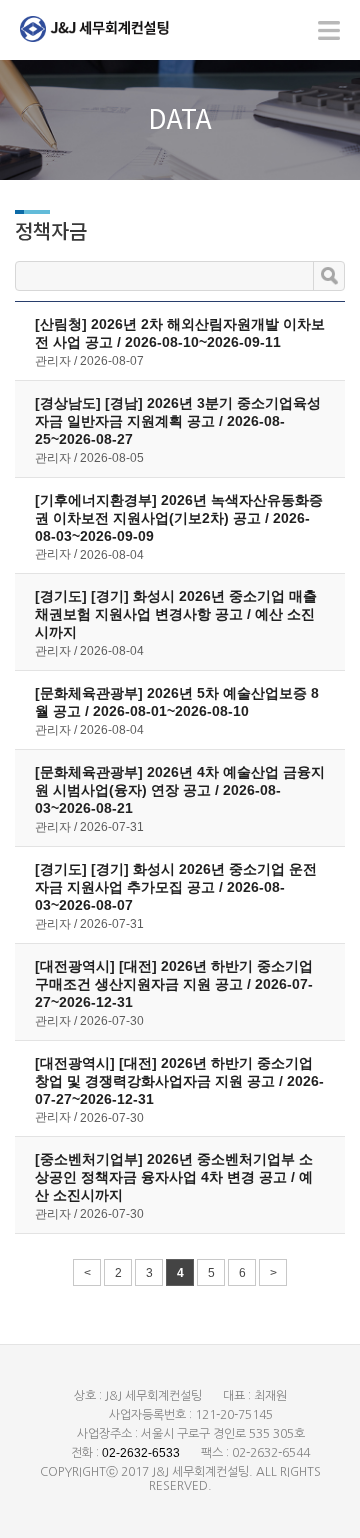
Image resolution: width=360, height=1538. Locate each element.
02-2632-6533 (141, 1453)
